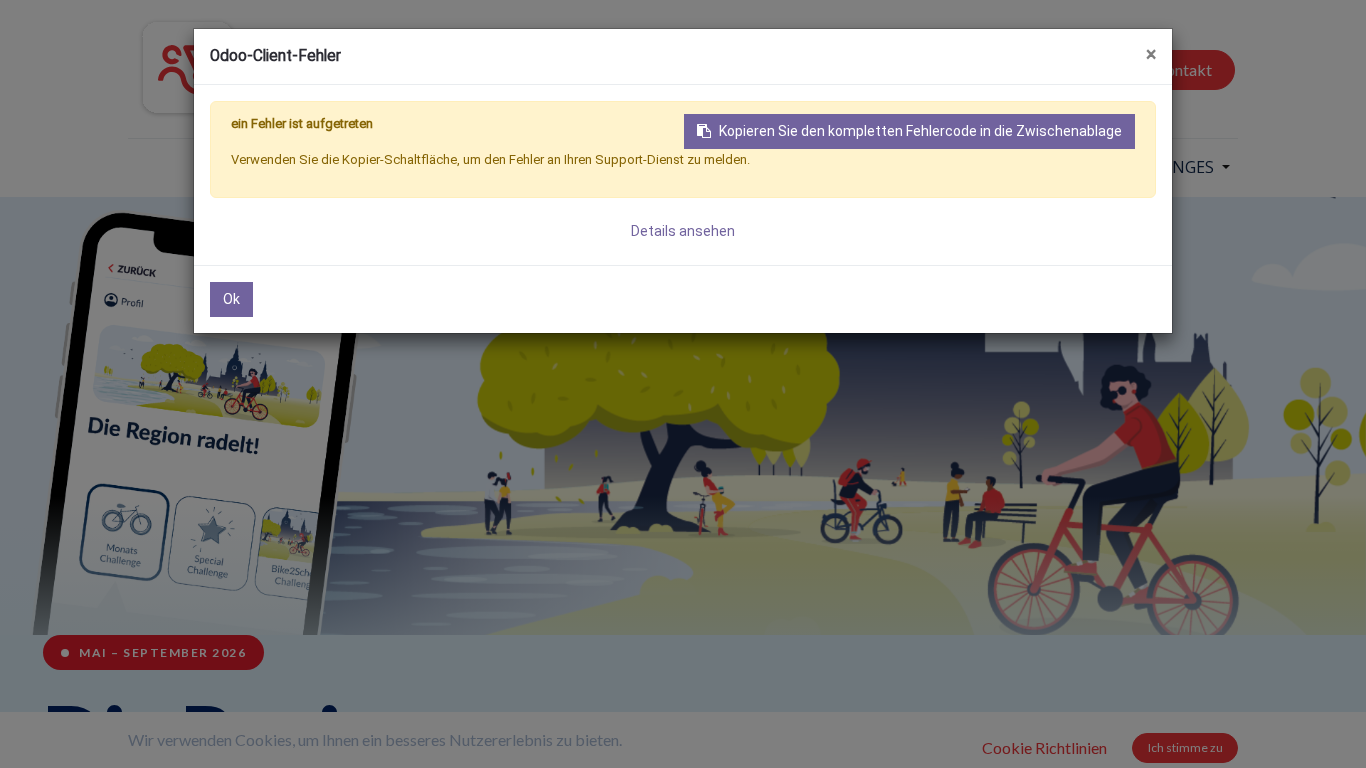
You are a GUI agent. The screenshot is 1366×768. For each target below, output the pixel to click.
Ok (231, 299)
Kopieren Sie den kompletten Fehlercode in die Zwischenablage (920, 131)
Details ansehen (683, 231)
